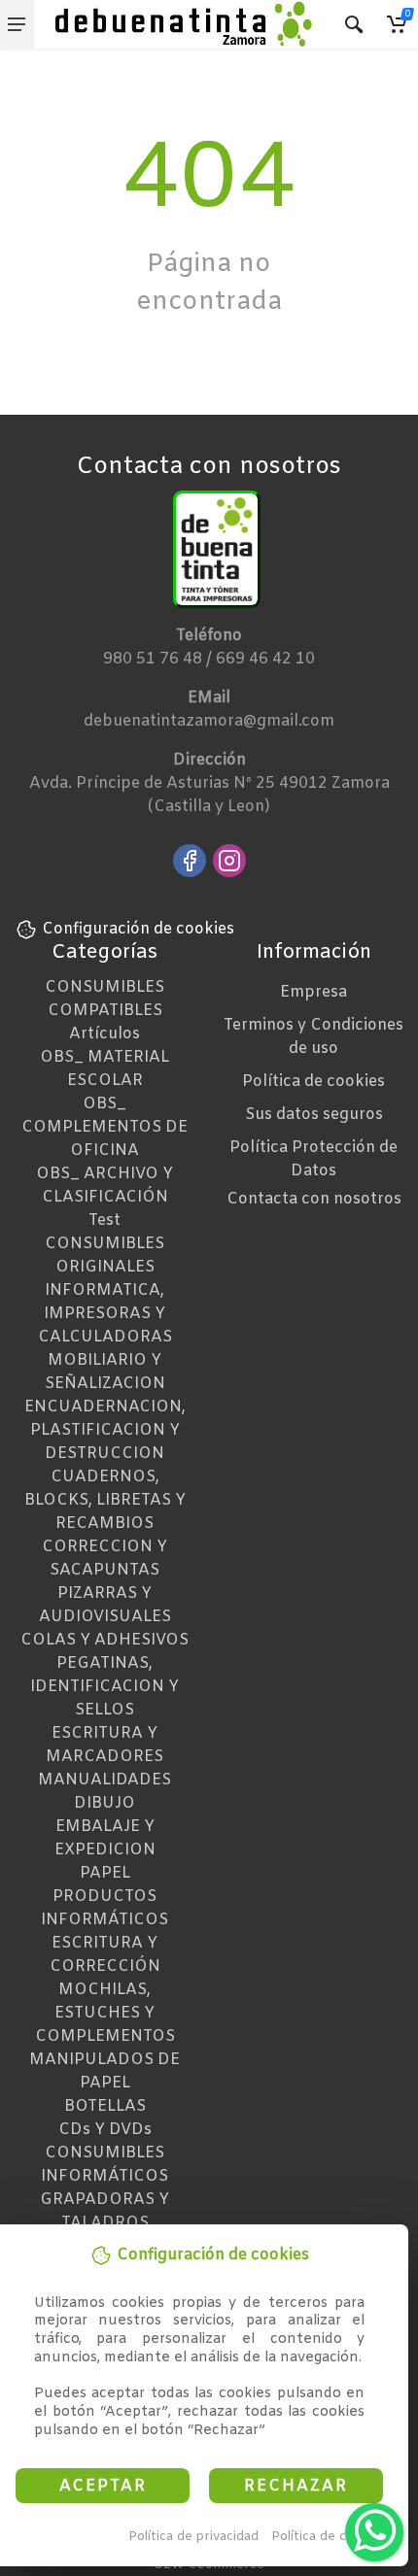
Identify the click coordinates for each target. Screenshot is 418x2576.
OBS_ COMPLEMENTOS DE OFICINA (104, 1127)
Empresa (313, 992)
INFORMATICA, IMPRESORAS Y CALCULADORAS (105, 1314)
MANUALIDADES (104, 1780)
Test (104, 1220)
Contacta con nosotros (314, 1199)
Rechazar (296, 2486)
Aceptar (103, 2486)
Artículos (104, 1034)
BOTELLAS (105, 2106)
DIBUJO (104, 1803)
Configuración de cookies (138, 929)
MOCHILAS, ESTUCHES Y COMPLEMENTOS (105, 2013)
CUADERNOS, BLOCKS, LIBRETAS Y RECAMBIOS (105, 1500)
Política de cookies (329, 2537)
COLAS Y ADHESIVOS (104, 1640)
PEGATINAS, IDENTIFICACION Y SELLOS (104, 1687)
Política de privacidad (193, 2537)
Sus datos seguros (314, 1115)
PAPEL (105, 1873)
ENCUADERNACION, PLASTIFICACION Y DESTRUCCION (105, 1430)
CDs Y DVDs (105, 2130)
